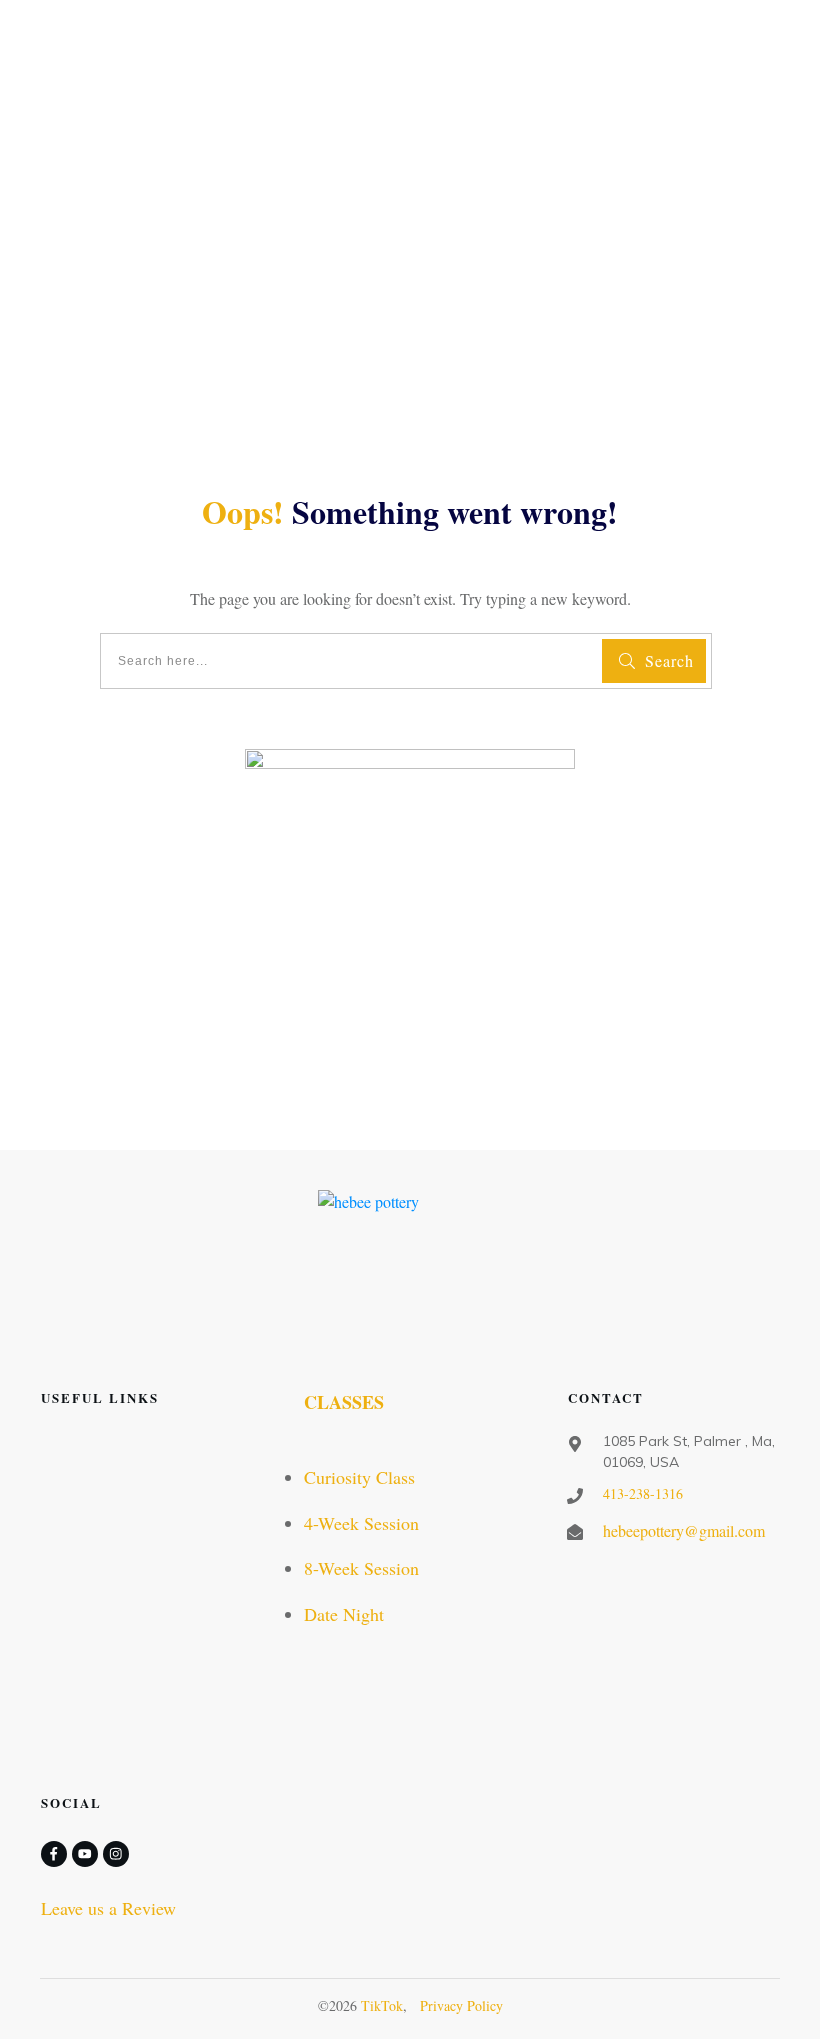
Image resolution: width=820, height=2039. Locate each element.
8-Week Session (361, 1568)
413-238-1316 (643, 1493)
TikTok (382, 2005)
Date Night (344, 1614)
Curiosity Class (359, 1477)
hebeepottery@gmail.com (684, 1530)
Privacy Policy (461, 2005)
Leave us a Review (108, 1908)
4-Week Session (361, 1523)
